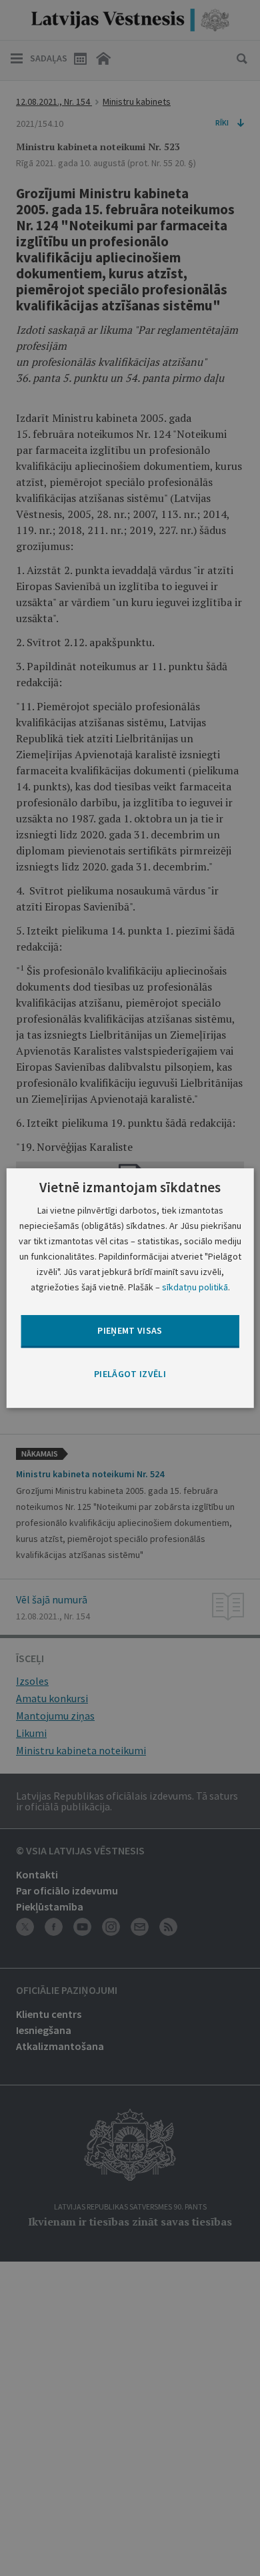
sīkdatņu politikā (195, 1287)
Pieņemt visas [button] (130, 1331)
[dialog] (130, 1288)
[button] (130, 1374)
